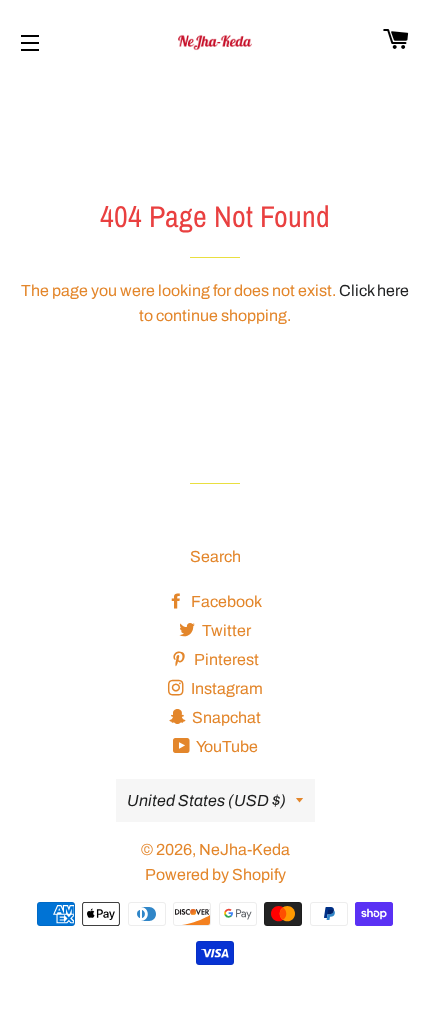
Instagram (225, 688)
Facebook (225, 601)
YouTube (226, 746)
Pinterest (225, 659)
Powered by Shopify (215, 874)
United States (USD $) (206, 800)
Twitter (225, 630)
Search (215, 556)
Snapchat (225, 717)
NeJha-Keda (244, 849)
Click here (374, 290)
